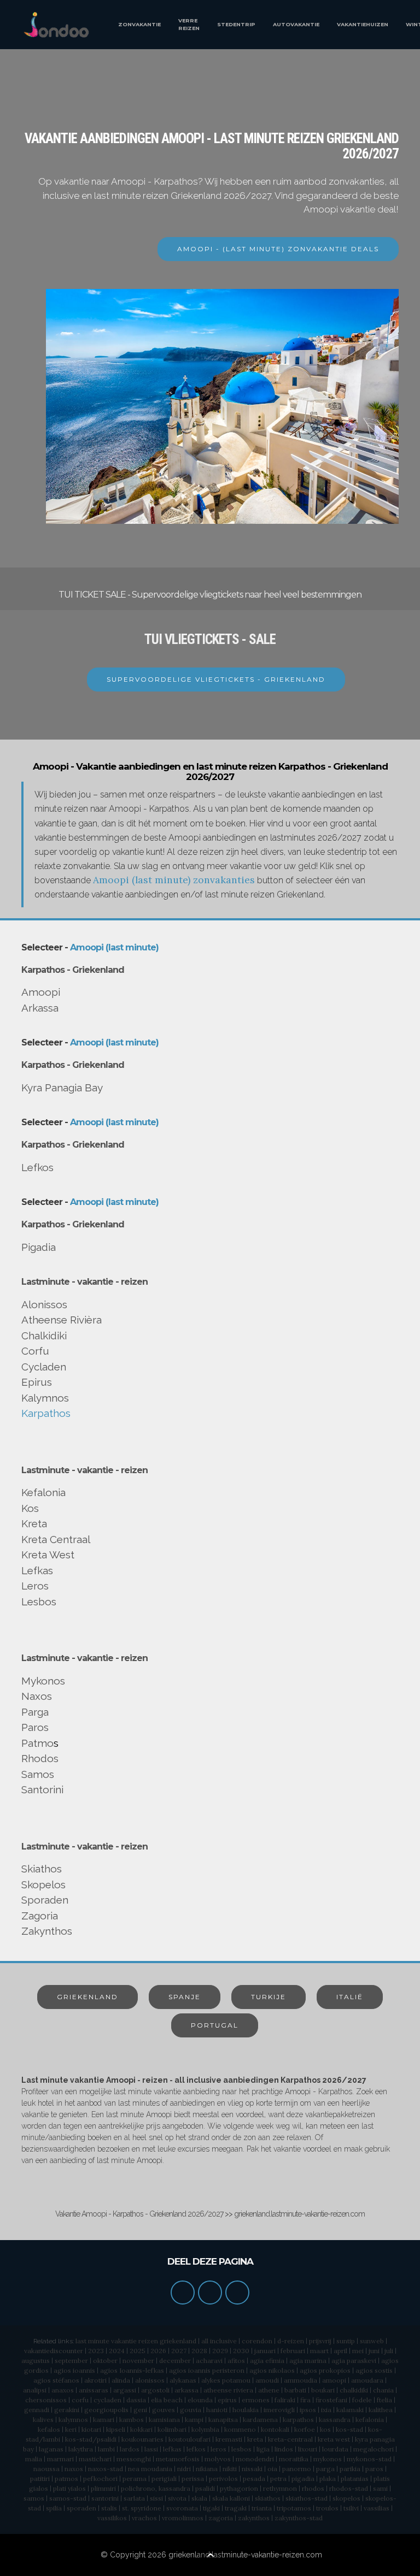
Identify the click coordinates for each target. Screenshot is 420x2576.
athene (269, 2390)
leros (218, 2449)
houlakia (246, 2410)
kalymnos (73, 2420)
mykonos (328, 2459)
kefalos (49, 2429)
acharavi (209, 2361)
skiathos (268, 2498)
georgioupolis (106, 2410)
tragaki (236, 2508)
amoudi (267, 2380)
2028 (199, 2351)
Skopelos (43, 1884)
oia (272, 2469)
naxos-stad (106, 2469)
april (340, 2351)
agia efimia (267, 2361)
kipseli (116, 2429)
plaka (328, 2478)
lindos (284, 2449)
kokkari (141, 2429)
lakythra (81, 2449)
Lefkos (37, 1167)
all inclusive (219, 2341)
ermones (256, 2400)
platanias (355, 2478)
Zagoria (40, 1916)
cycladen (107, 2400)
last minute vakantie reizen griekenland (136, 2341)
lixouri (308, 2449)
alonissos (150, 2380)
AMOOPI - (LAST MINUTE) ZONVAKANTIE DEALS (278, 249)
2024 (117, 2351)
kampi (194, 2420)
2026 (158, 2351)
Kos (30, 1508)
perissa (193, 2478)
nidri (184, 2469)
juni (374, 2351)
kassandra (335, 2420)
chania (383, 2390)
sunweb (372, 2341)
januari (265, 2351)
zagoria (221, 2518)
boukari (323, 2390)
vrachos (144, 2518)
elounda (200, 2400)
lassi (151, 2449)
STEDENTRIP (236, 24)
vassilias (377, 2508)
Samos (38, 1774)
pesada (254, 2478)
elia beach (167, 2400)
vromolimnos (183, 2518)
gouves (164, 2410)
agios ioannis (74, 2370)
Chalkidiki (44, 1336)
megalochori (374, 2449)
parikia (350, 2469)
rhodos (313, 2488)
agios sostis (374, 2370)
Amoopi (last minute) (114, 947)
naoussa (46, 2469)
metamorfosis (178, 2459)
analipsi (35, 2390)
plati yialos (69, 2488)
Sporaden (45, 1900)
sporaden (81, 2508)
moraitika (294, 2459)
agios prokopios (325, 2370)
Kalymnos (45, 1398)
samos (34, 2498)
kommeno (240, 2429)
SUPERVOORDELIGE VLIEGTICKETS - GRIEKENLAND (216, 679)
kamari (104, 2420)
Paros (35, 1727)
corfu (80, 2400)
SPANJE (185, 1997)
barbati (295, 2390)
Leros (35, 1586)
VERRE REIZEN (189, 24)
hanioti (217, 2410)
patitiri (40, 2478)
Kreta (34, 1523)
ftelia (384, 2400)
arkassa (186, 2390)
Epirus (37, 1382)
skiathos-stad (307, 2498)
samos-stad (68, 2498)
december (175, 2361)
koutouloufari (189, 2439)
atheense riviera (228, 2390)
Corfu (35, 1351)
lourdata (335, 2449)
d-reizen (291, 2341)
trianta (262, 2508)
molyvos (218, 2459)
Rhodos (40, 1758)
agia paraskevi (354, 2361)
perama (135, 2478)
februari (293, 2351)
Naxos (37, 1696)
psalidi (205, 2488)
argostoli (155, 2390)
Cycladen (44, 1367)
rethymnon (280, 2488)
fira (305, 2400)
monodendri (255, 2459)
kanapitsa (223, 2420)
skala (199, 2498)
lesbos (241, 2449)
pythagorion (239, 2488)
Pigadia (39, 1247)
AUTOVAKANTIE (296, 24)
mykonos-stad (369, 2459)
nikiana (207, 2469)
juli (389, 2351)
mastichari (95, 2459)
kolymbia (205, 2429)
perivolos (223, 2478)
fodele (362, 2400)
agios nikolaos (272, 2370)
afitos (236, 2361)
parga (325, 2469)
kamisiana (164, 2420)
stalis (109, 2508)
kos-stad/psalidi (91, 2439)
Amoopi (41, 992)
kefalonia (370, 2420)
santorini (105, 2498)
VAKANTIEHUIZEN (363, 24)
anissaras (94, 2390)
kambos (132, 2420)
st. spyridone (142, 2508)
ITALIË (350, 1997)
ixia (326, 2410)
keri (71, 2429)
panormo (297, 2469)
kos (325, 2429)
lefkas (172, 2449)
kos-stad (349, 2429)
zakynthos (254, 2518)
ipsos (308, 2410)
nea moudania (150, 2469)
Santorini (42, 1789)
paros (374, 2469)
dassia (136, 2400)
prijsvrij (320, 2341)
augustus (36, 2361)
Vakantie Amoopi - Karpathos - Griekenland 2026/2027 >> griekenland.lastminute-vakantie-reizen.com (210, 2214)
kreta (255, 2439)
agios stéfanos (56, 2380)
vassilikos (112, 2518)
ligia (263, 2449)
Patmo (37, 1743)
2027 (179, 2351)
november (138, 2361)
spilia (54, 2508)
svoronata (182, 2508)
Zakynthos (47, 1931)
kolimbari (172, 2429)
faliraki (285, 2400)
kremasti (229, 2439)
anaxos (63, 2390)
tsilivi (351, 2508)
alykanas (183, 2380)
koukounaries (142, 2439)
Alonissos (44, 1304)
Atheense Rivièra (62, 1320)
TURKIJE (269, 1997)
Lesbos (39, 1602)
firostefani (331, 2400)
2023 (96, 2351)
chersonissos (46, 2400)
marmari (60, 2459)
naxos (74, 2469)
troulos (327, 2508)
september (71, 2361)
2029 (220, 2351)
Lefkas (37, 1570)
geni (140, 2410)
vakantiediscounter (54, 2351)
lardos (130, 2449)
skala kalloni (231, 2498)
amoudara (367, 2380)
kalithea (381, 2410)
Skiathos (42, 1869)
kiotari (91, 2429)
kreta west (334, 2439)
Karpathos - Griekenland (73, 970)
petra (278, 2478)
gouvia (191, 2410)
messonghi (134, 2459)
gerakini (67, 2410)
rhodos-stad (349, 2488)
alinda (121, 2380)
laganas (51, 2449)
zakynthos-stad (299, 2518)
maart (319, 2351)
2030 (241, 2351)
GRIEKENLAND (87, 1997)
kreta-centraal (290, 2439)
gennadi (37, 2410)
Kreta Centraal (56, 1539)
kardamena (260, 2420)
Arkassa (40, 1008)
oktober (105, 2361)
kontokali (275, 2429)
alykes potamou (226, 2380)
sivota (177, 2498)
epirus (227, 2400)
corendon (257, 2341)
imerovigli (279, 2410)
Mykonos (43, 1681)
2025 (138, 2351)
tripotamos (294, 2508)
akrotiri (95, 2380)
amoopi (334, 2380)
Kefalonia (43, 1492)
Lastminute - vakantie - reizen (84, 1282)
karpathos (298, 2420)
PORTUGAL (215, 2025)
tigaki (211, 2508)
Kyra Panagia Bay (62, 1088)
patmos (66, 2478)
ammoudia (301, 2380)
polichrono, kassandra (156, 2488)
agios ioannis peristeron (207, 2370)
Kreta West (48, 1555)
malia (34, 2459)
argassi (125, 2390)
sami (380, 2488)
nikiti (230, 2469)
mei (358, 2351)
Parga (35, 1712)
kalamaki (350, 2410)
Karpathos (46, 1413)
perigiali (164, 2478)
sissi (156, 2498)
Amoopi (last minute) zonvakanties (174, 880)
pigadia (303, 2478)
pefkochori (100, 2478)
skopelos (346, 2498)
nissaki (252, 2469)
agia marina (308, 2361)
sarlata (134, 2498)
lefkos (196, 2449)
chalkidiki (354, 2390)
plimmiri (103, 2488)
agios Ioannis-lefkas (132, 2370)
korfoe (305, 2429)
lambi (106, 2449)
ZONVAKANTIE (139, 24)
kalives (43, 2420)
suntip (346, 2341)
